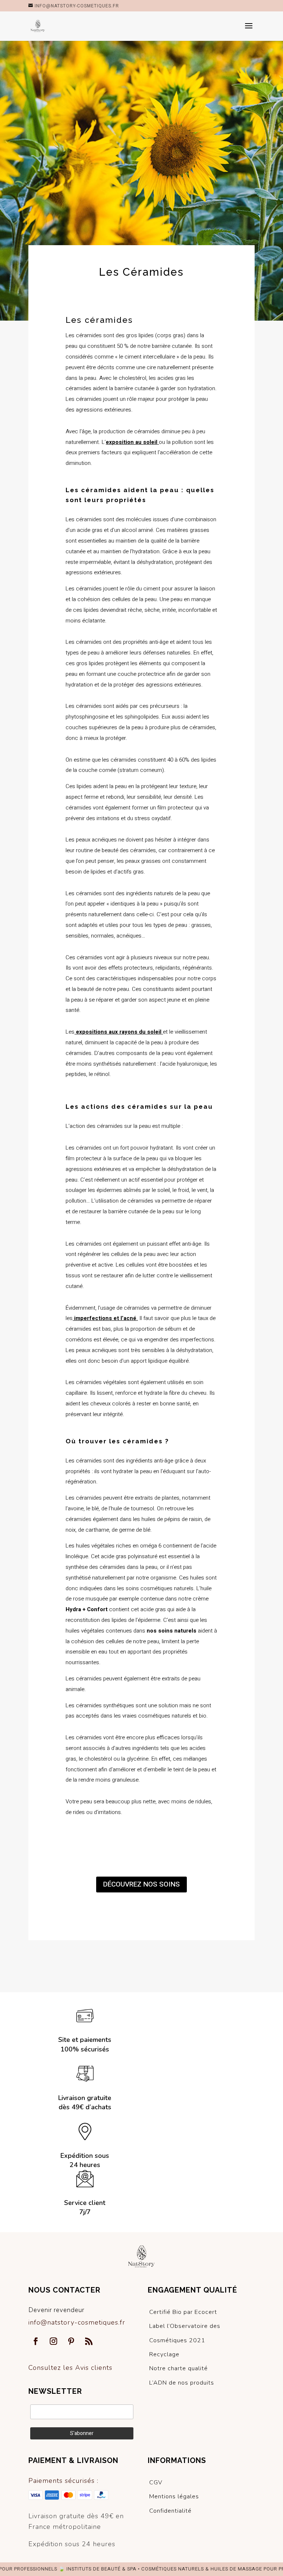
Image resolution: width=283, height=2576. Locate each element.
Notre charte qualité (179, 2368)
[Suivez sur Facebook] (36, 2341)
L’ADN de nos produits (182, 2383)
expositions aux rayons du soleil (119, 1032)
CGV (156, 2483)
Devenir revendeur (56, 2310)
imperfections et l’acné (104, 1318)
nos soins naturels (172, 1631)
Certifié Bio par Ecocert (183, 2312)
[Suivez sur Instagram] (53, 2341)
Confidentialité (170, 2511)
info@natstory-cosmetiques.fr (77, 2322)
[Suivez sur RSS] (89, 2341)
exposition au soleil (132, 442)
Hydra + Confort (87, 1609)
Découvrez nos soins (141, 1884)
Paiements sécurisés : (63, 2481)
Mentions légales (174, 2496)
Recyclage (164, 2354)
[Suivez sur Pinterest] (71, 2341)
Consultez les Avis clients (70, 2368)
